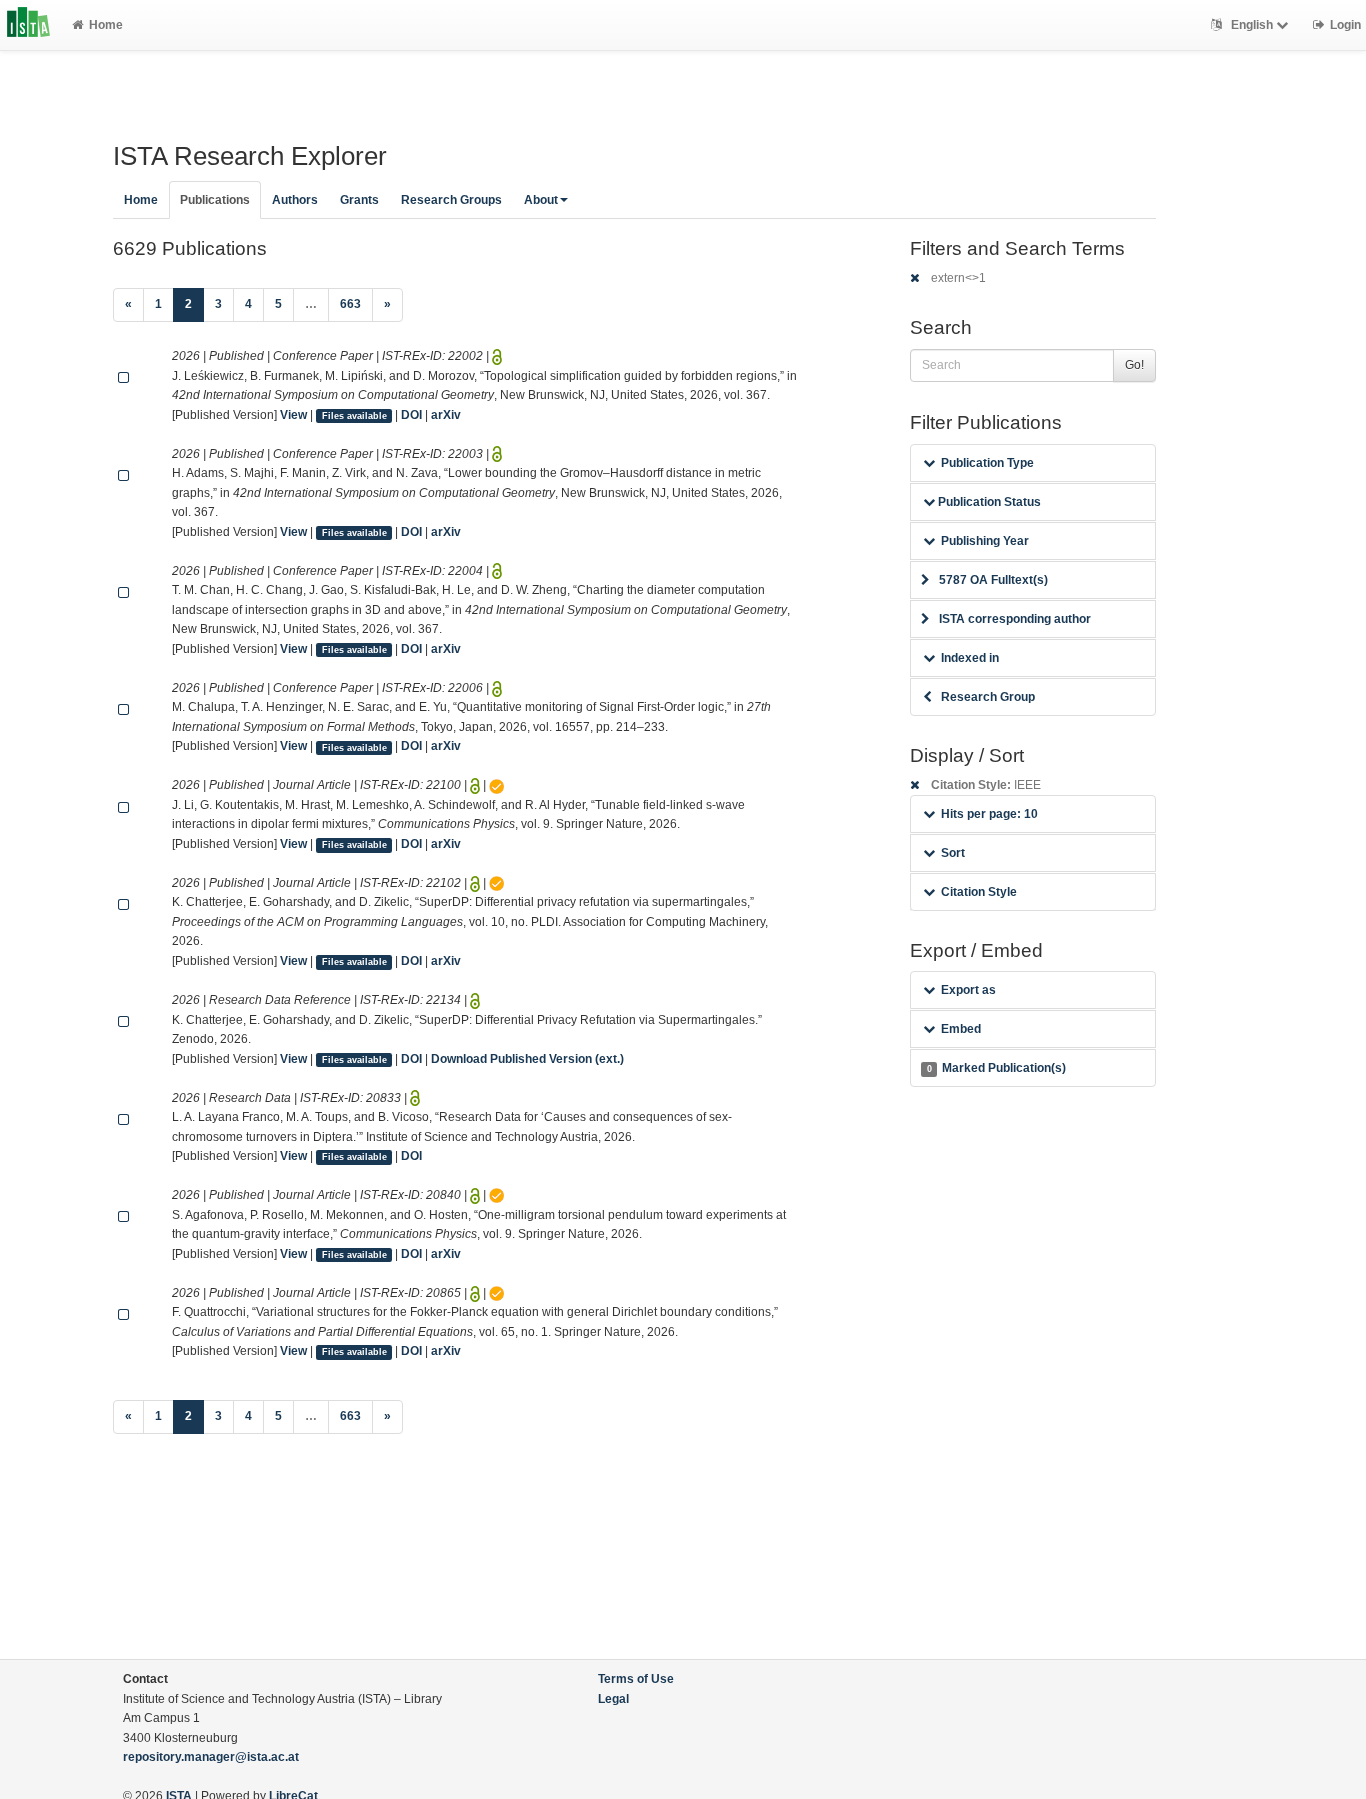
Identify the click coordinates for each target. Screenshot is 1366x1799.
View (293, 415)
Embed (961, 1029)
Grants (359, 200)
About (541, 200)
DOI (411, 415)
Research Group (988, 697)
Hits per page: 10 (989, 814)
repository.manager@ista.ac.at (211, 1757)
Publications (215, 200)
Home (106, 25)
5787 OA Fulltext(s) (993, 580)
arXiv (446, 415)
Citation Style (979, 892)
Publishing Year (985, 541)
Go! (1134, 365)
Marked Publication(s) (996, 1068)
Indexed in (970, 658)
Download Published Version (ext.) (527, 1059)
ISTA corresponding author (1015, 619)
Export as (968, 990)
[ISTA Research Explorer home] (28, 25)
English (1252, 25)
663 (350, 304)
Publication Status (988, 502)
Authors (295, 200)
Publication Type (987, 463)
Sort (953, 853)
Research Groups (451, 200)
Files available (354, 416)
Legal (613, 1699)
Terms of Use (636, 1679)
